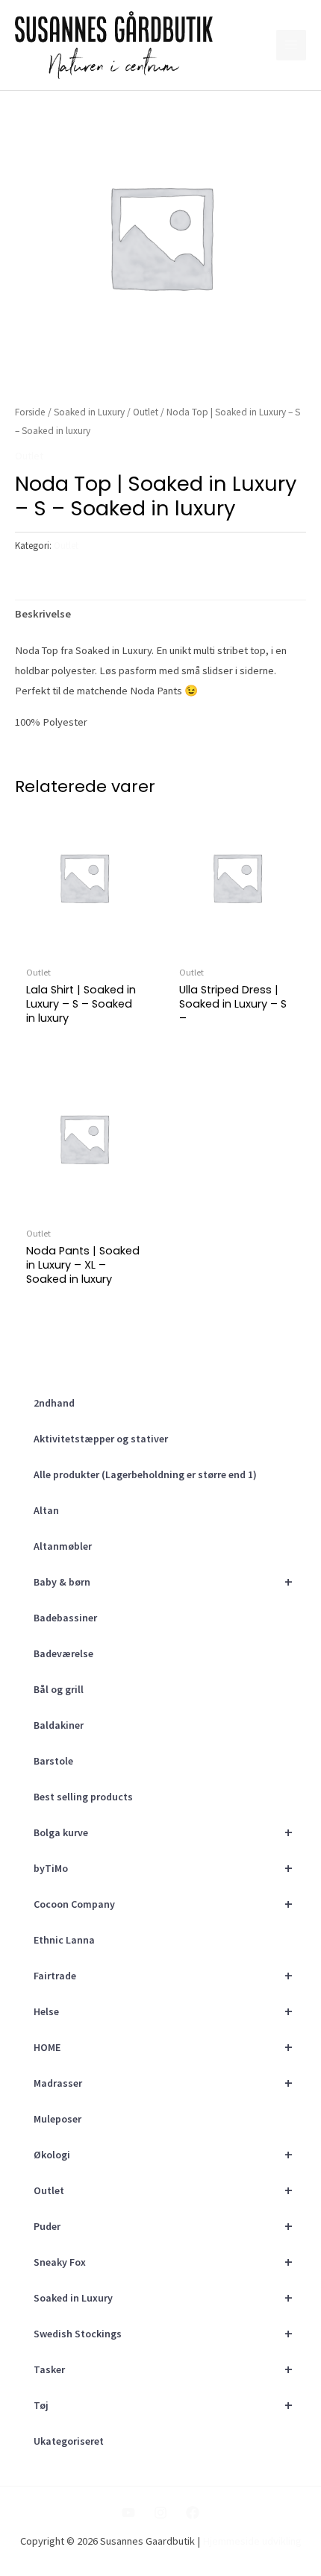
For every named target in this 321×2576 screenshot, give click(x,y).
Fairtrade (163, 1975)
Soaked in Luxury (163, 2297)
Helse (163, 2011)
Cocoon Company (163, 1904)
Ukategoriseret (69, 2441)
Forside (30, 412)
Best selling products (83, 1797)
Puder (163, 2226)
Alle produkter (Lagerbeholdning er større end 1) (145, 1474)
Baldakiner (59, 1725)
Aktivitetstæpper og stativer (101, 1439)
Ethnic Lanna (64, 1940)
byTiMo (163, 1868)
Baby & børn (163, 1581)
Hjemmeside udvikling (252, 2541)
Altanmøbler (63, 1546)
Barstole (53, 1761)
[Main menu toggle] (291, 45)
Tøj (163, 2405)
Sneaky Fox (163, 2262)
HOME (163, 2047)
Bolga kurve (163, 1832)
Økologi (163, 2154)
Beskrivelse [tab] (43, 614)
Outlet (163, 2190)
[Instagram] (160, 2513)
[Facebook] (193, 2513)
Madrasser (163, 2083)
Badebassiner (65, 1618)
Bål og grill (59, 1689)
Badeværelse (63, 1653)
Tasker (163, 2369)
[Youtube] (128, 2513)
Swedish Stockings (163, 2333)
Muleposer (57, 2119)
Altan (46, 1510)
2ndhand (54, 1403)
